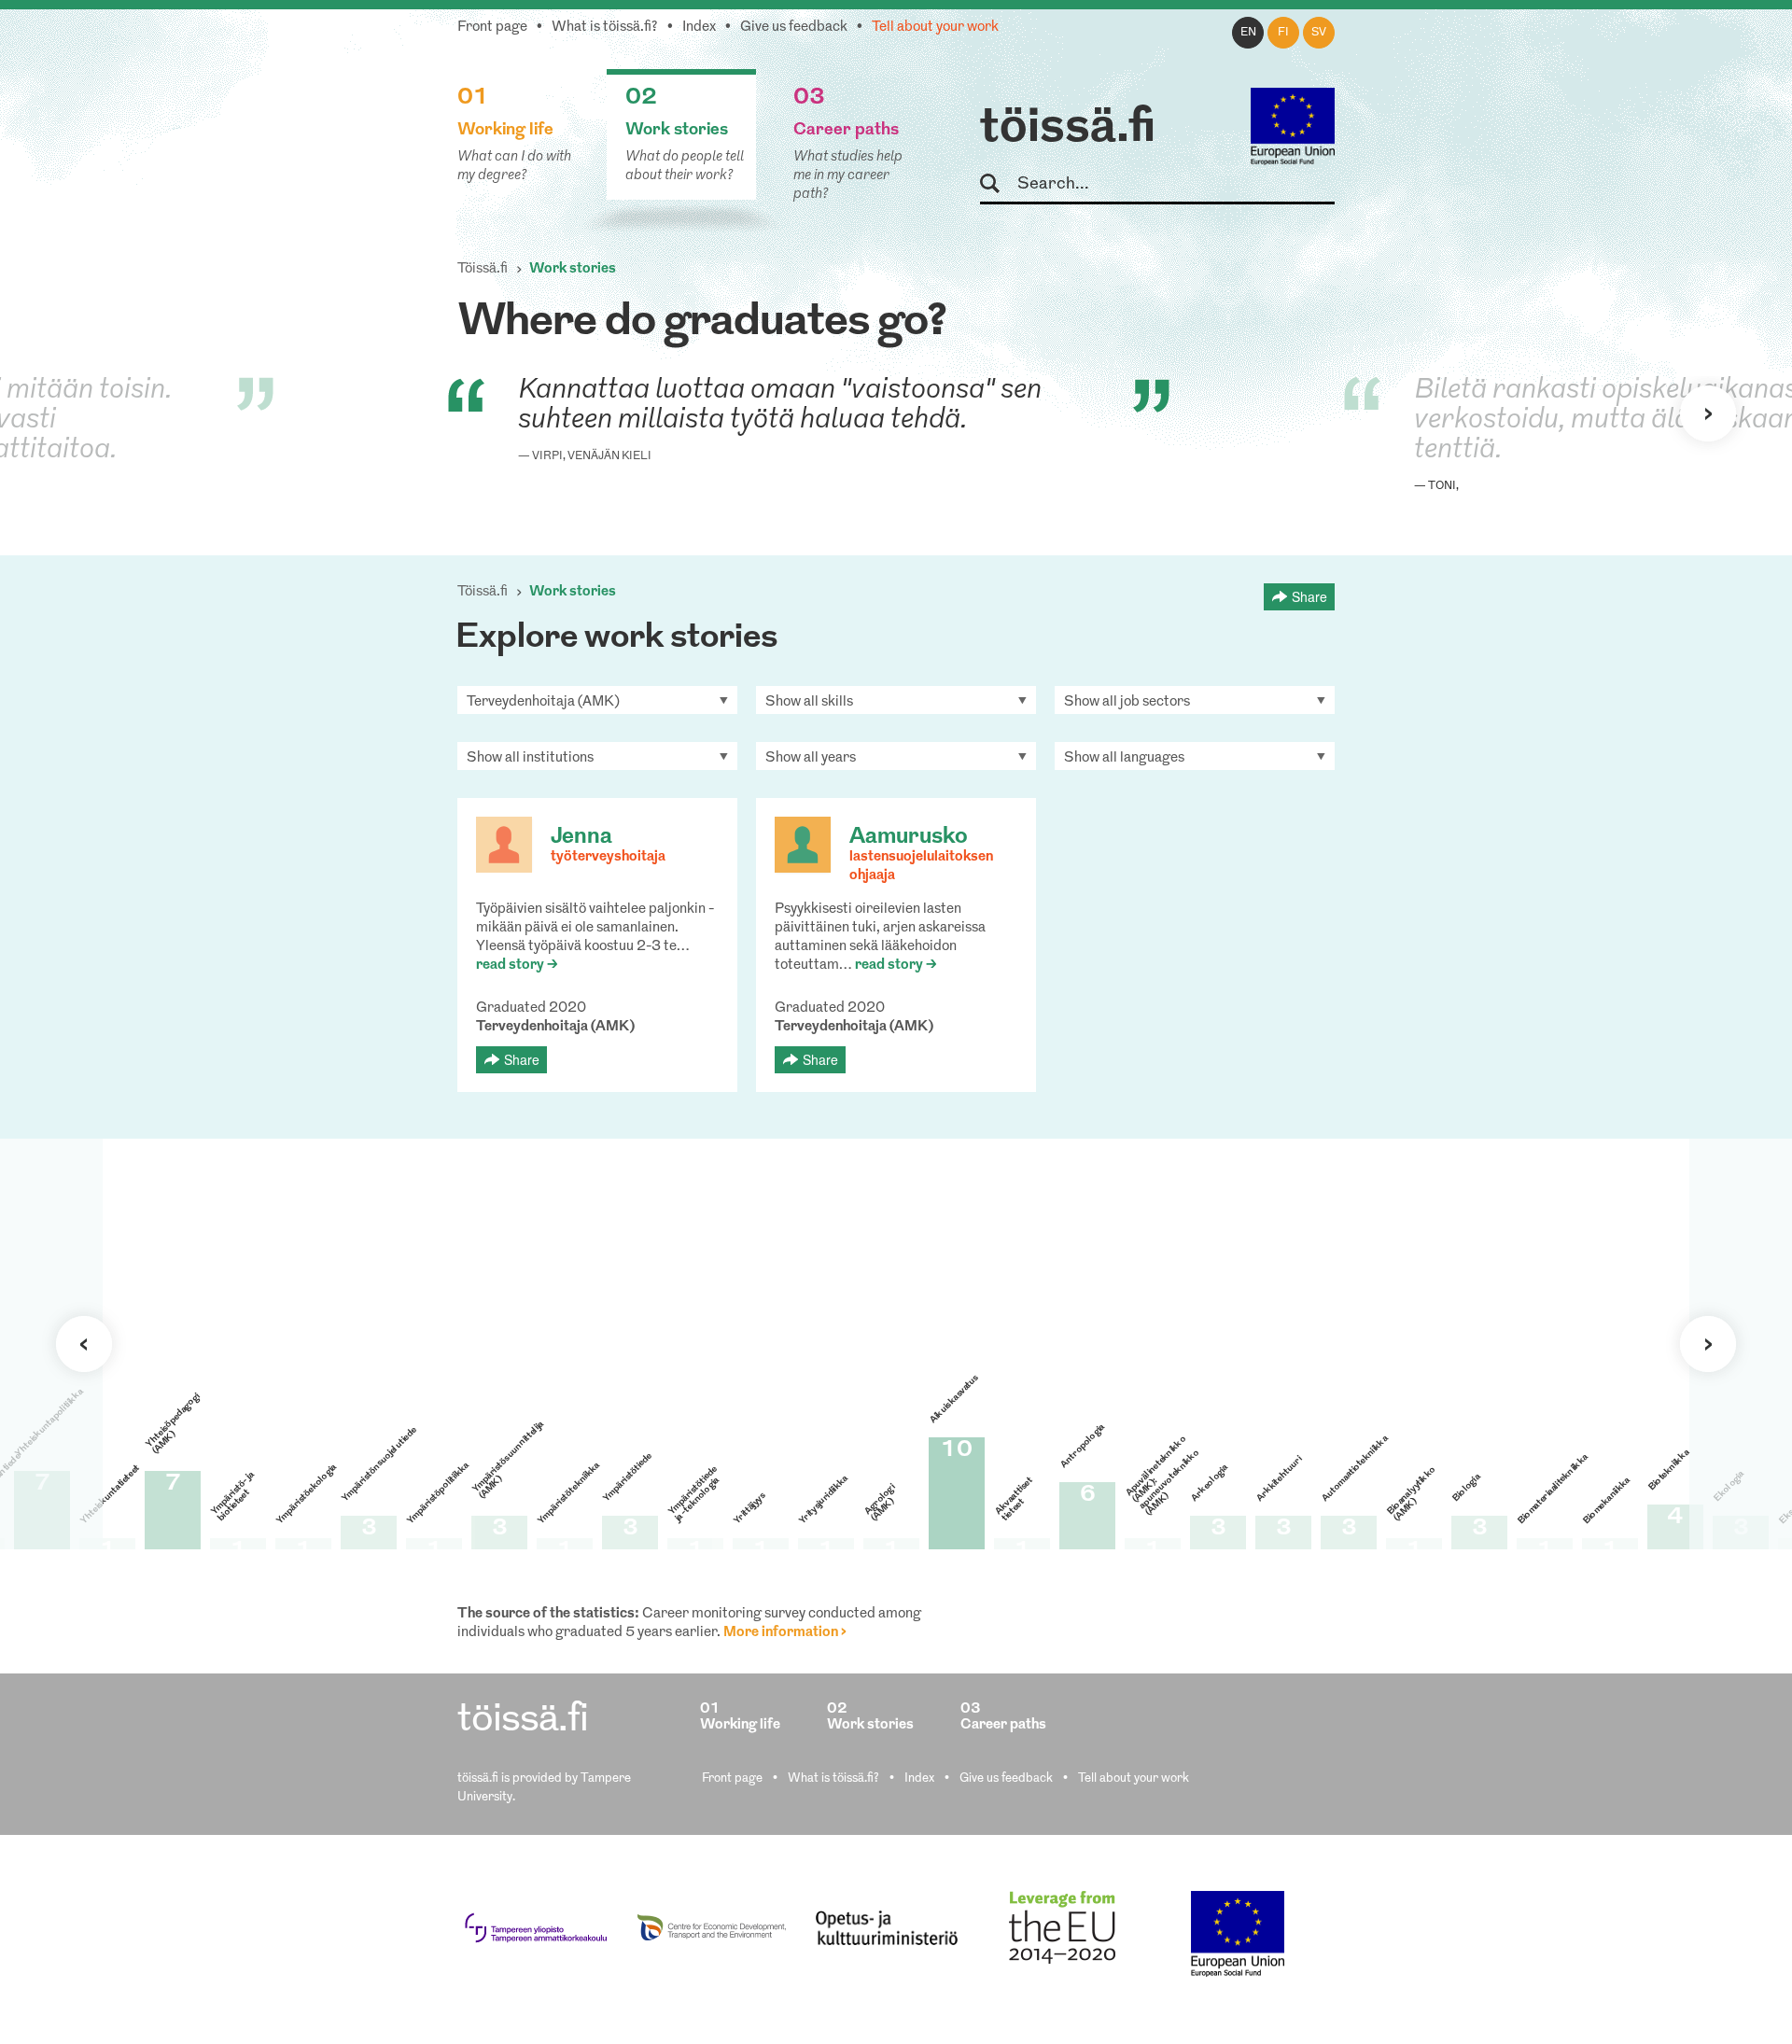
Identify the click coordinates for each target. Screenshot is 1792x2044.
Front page (492, 28)
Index (699, 28)
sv (1319, 33)
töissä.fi (1068, 129)
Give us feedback (794, 28)
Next (1708, 413)
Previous (84, 1344)
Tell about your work (935, 28)
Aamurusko (909, 837)
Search (998, 184)
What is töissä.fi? (605, 28)
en (1248, 33)
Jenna (581, 837)
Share (1309, 596)
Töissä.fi (483, 269)
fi (1283, 33)
